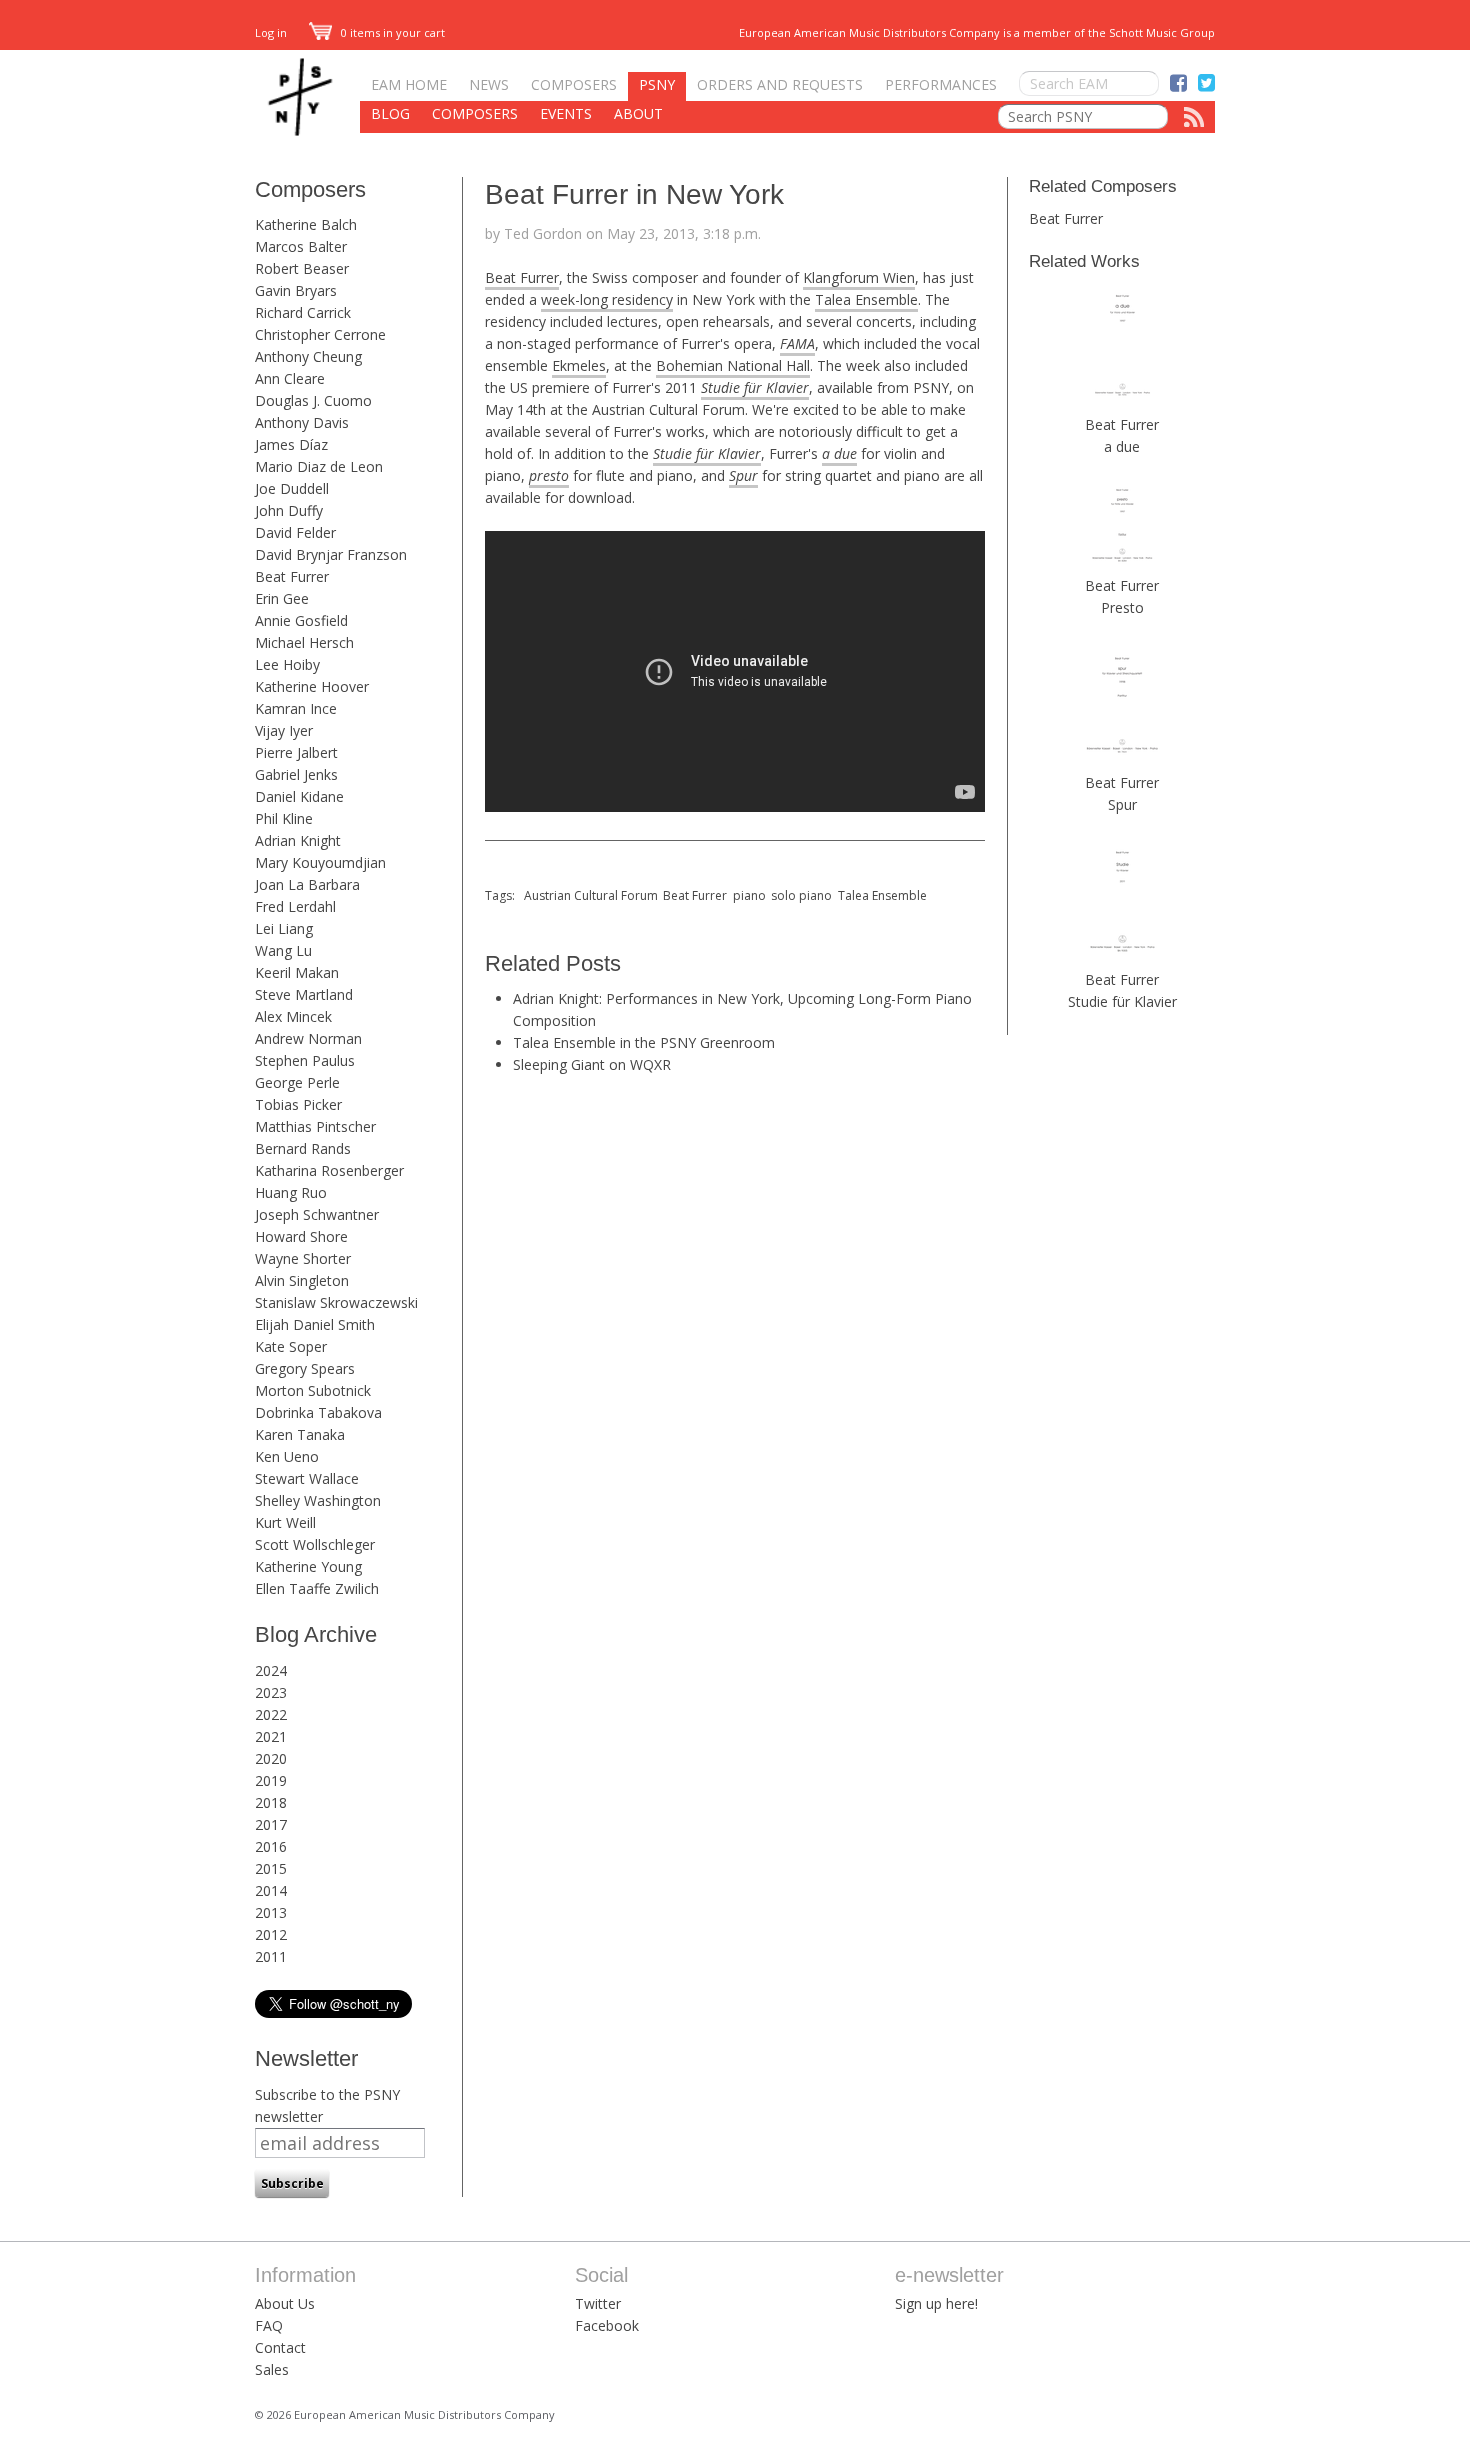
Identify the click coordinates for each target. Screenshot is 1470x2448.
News (489, 84)
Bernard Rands (303, 1148)
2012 (271, 1934)
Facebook (607, 2325)
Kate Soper (291, 1346)
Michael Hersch (304, 642)
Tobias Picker (298, 1104)
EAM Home (409, 84)
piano (749, 895)
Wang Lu (283, 950)
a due (839, 453)
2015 (271, 1868)
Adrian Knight (298, 840)
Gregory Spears (305, 1368)
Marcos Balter (301, 246)
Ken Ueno (287, 1456)
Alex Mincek (293, 1016)
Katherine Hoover (312, 686)
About (638, 113)
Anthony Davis (302, 422)
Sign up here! (936, 2303)
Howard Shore (301, 1236)
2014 (271, 1890)
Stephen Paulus (305, 1060)
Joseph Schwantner (317, 1214)
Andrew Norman (308, 1038)
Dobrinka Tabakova (318, 1412)
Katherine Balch (306, 224)
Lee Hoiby (287, 664)
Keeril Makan (297, 972)
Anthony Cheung (308, 356)
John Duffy (289, 510)
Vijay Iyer (284, 730)
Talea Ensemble (866, 299)
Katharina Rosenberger (329, 1170)
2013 (271, 1912)
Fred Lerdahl (295, 906)
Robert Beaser (302, 268)
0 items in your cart (391, 32)
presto (549, 475)
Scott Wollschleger (315, 1544)
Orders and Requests (780, 84)
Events (566, 113)
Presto (1122, 607)
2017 (271, 1824)
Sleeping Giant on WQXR (592, 1064)
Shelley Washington (318, 1500)
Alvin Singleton (302, 1280)
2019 (271, 1780)
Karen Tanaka (300, 1434)
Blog (390, 113)
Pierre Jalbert (296, 752)
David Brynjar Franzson (331, 554)
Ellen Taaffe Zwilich (317, 1588)
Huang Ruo (291, 1192)
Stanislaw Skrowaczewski (336, 1302)
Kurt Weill (285, 1522)
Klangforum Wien (859, 277)
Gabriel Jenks (296, 774)
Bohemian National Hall (733, 365)
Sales (272, 2369)
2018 (271, 1802)
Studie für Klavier (1122, 1001)
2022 (271, 1714)
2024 (271, 1670)
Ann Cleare (290, 378)
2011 (271, 1956)
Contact (280, 2347)
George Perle (297, 1082)
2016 (271, 1846)
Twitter (598, 2303)
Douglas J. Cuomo (313, 400)
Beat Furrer (292, 576)
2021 (271, 1736)
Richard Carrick (303, 312)
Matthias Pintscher (315, 1126)
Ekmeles (579, 365)
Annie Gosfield (301, 620)
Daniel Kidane (299, 796)
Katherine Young (308, 1566)
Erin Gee (282, 598)
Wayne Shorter (303, 1258)
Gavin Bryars (296, 290)
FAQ (269, 2325)
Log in (271, 32)
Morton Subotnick (313, 1390)
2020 (271, 1758)
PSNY (657, 84)
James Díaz (291, 444)
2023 (271, 1692)
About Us (285, 2303)
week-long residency (607, 299)
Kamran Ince (296, 708)
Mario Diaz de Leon (319, 466)
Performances (941, 84)
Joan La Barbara (307, 884)
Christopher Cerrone (320, 334)
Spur (743, 475)
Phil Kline (284, 818)
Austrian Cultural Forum (591, 895)
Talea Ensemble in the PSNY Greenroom (644, 1042)
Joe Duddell (292, 488)
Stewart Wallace (307, 1478)
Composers (574, 84)
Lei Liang (284, 928)
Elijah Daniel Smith (315, 1324)
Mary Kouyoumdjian (320, 862)
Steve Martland (304, 994)
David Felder (295, 532)
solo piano (801, 895)
